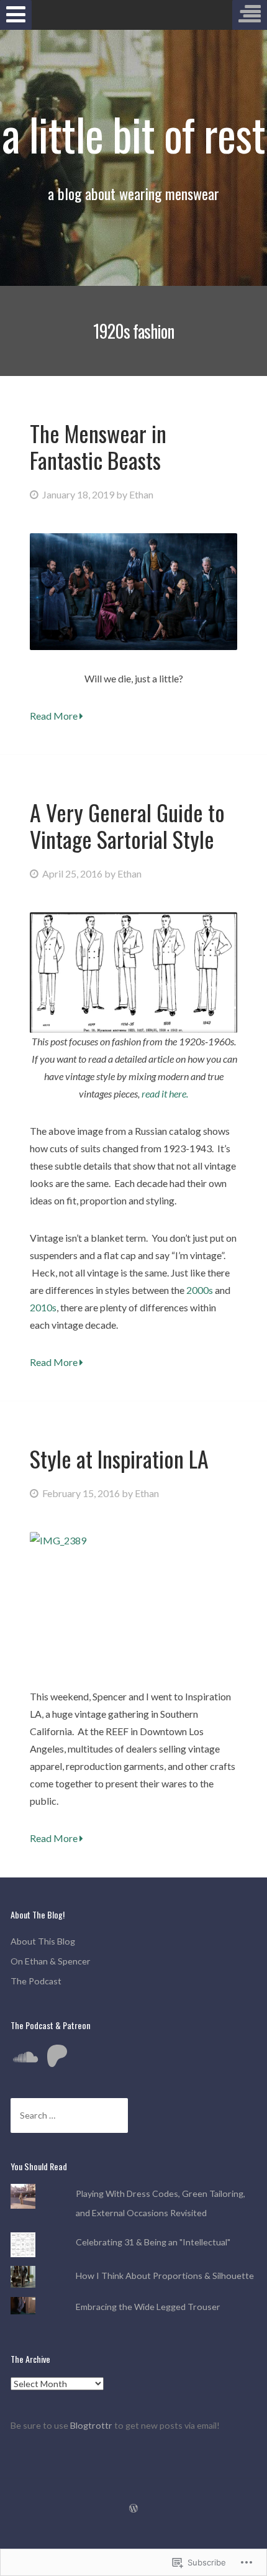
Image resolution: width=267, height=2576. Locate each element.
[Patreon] (57, 2057)
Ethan (141, 494)
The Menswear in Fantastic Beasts (98, 446)
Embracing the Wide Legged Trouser (148, 2307)
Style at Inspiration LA (119, 1458)
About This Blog (43, 1941)
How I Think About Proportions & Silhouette (165, 2276)
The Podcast (36, 1981)
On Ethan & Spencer (51, 1961)
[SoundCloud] (25, 2057)
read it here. (165, 1093)
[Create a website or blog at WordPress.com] (133, 2509)
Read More (55, 716)
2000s (201, 1290)
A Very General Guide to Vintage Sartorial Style (127, 825)
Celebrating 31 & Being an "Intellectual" (153, 2242)
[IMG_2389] (133, 1601)
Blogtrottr (92, 2425)
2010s (43, 1307)
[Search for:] (69, 2115)
